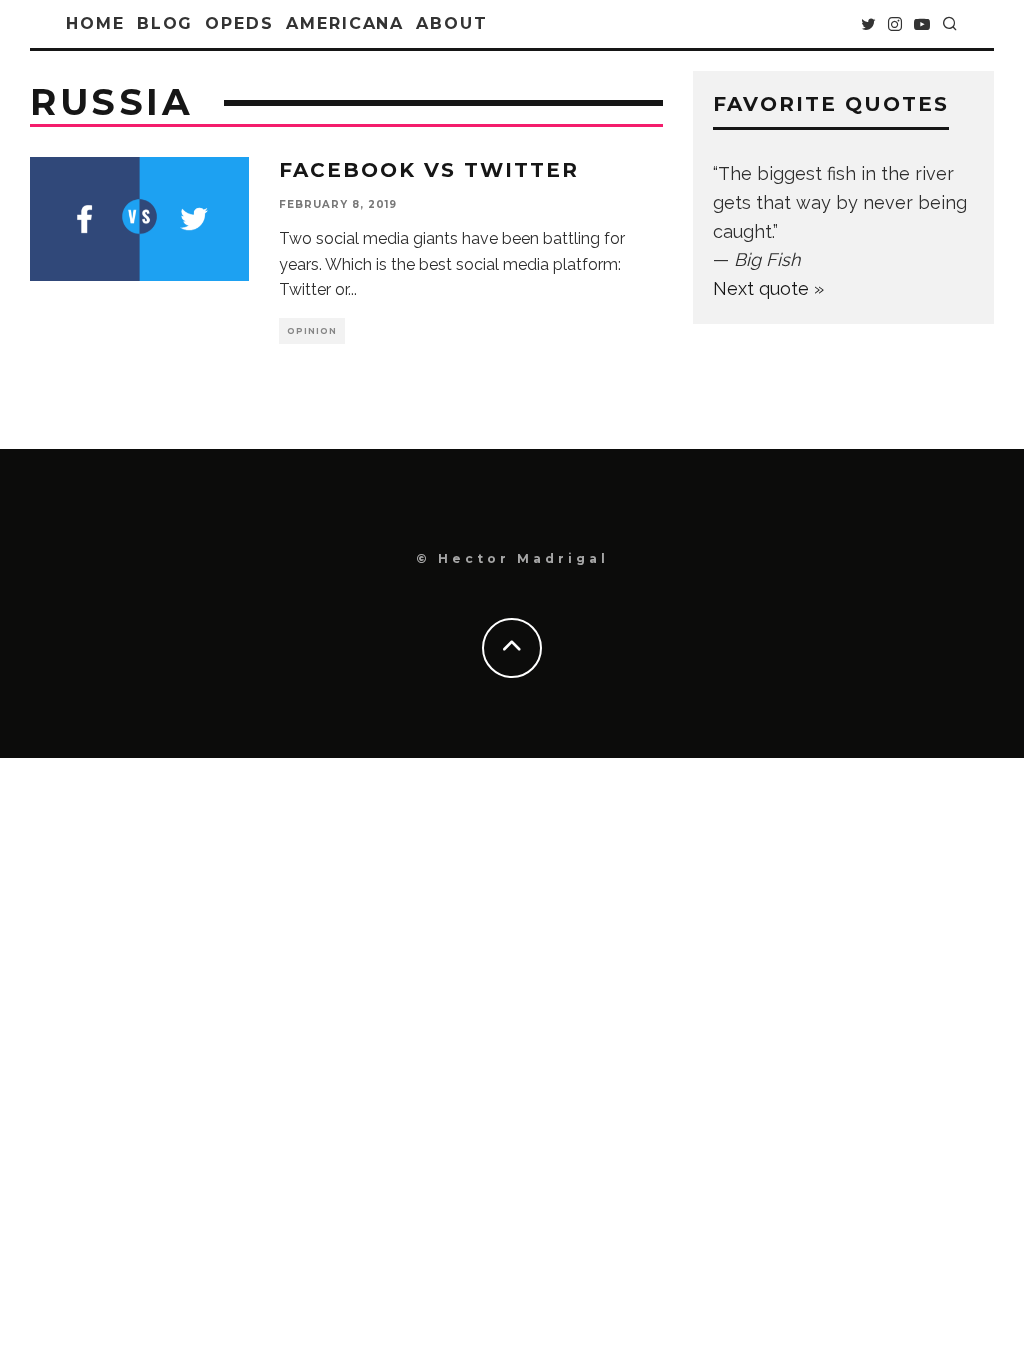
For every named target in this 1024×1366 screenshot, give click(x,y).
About (452, 23)
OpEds (239, 23)
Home (95, 23)
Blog (165, 23)
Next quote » (768, 288)
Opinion (312, 331)
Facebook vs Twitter (429, 170)
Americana (345, 23)
